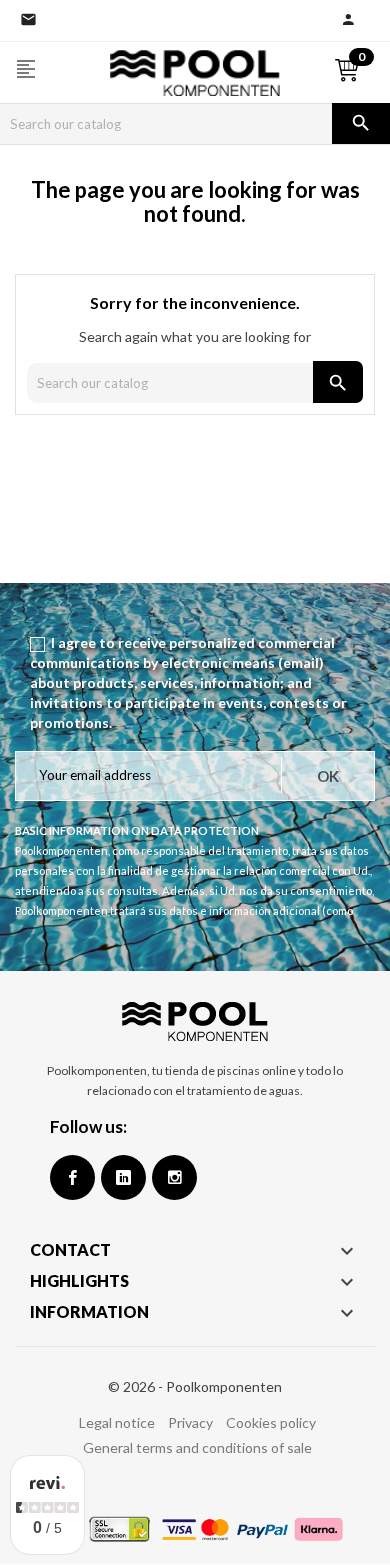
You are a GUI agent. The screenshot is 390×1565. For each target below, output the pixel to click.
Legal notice (117, 1422)
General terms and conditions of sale (197, 1447)
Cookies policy (271, 1422)
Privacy (190, 1422)
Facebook (72, 1177)
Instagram (174, 1177)
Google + (123, 1177)
